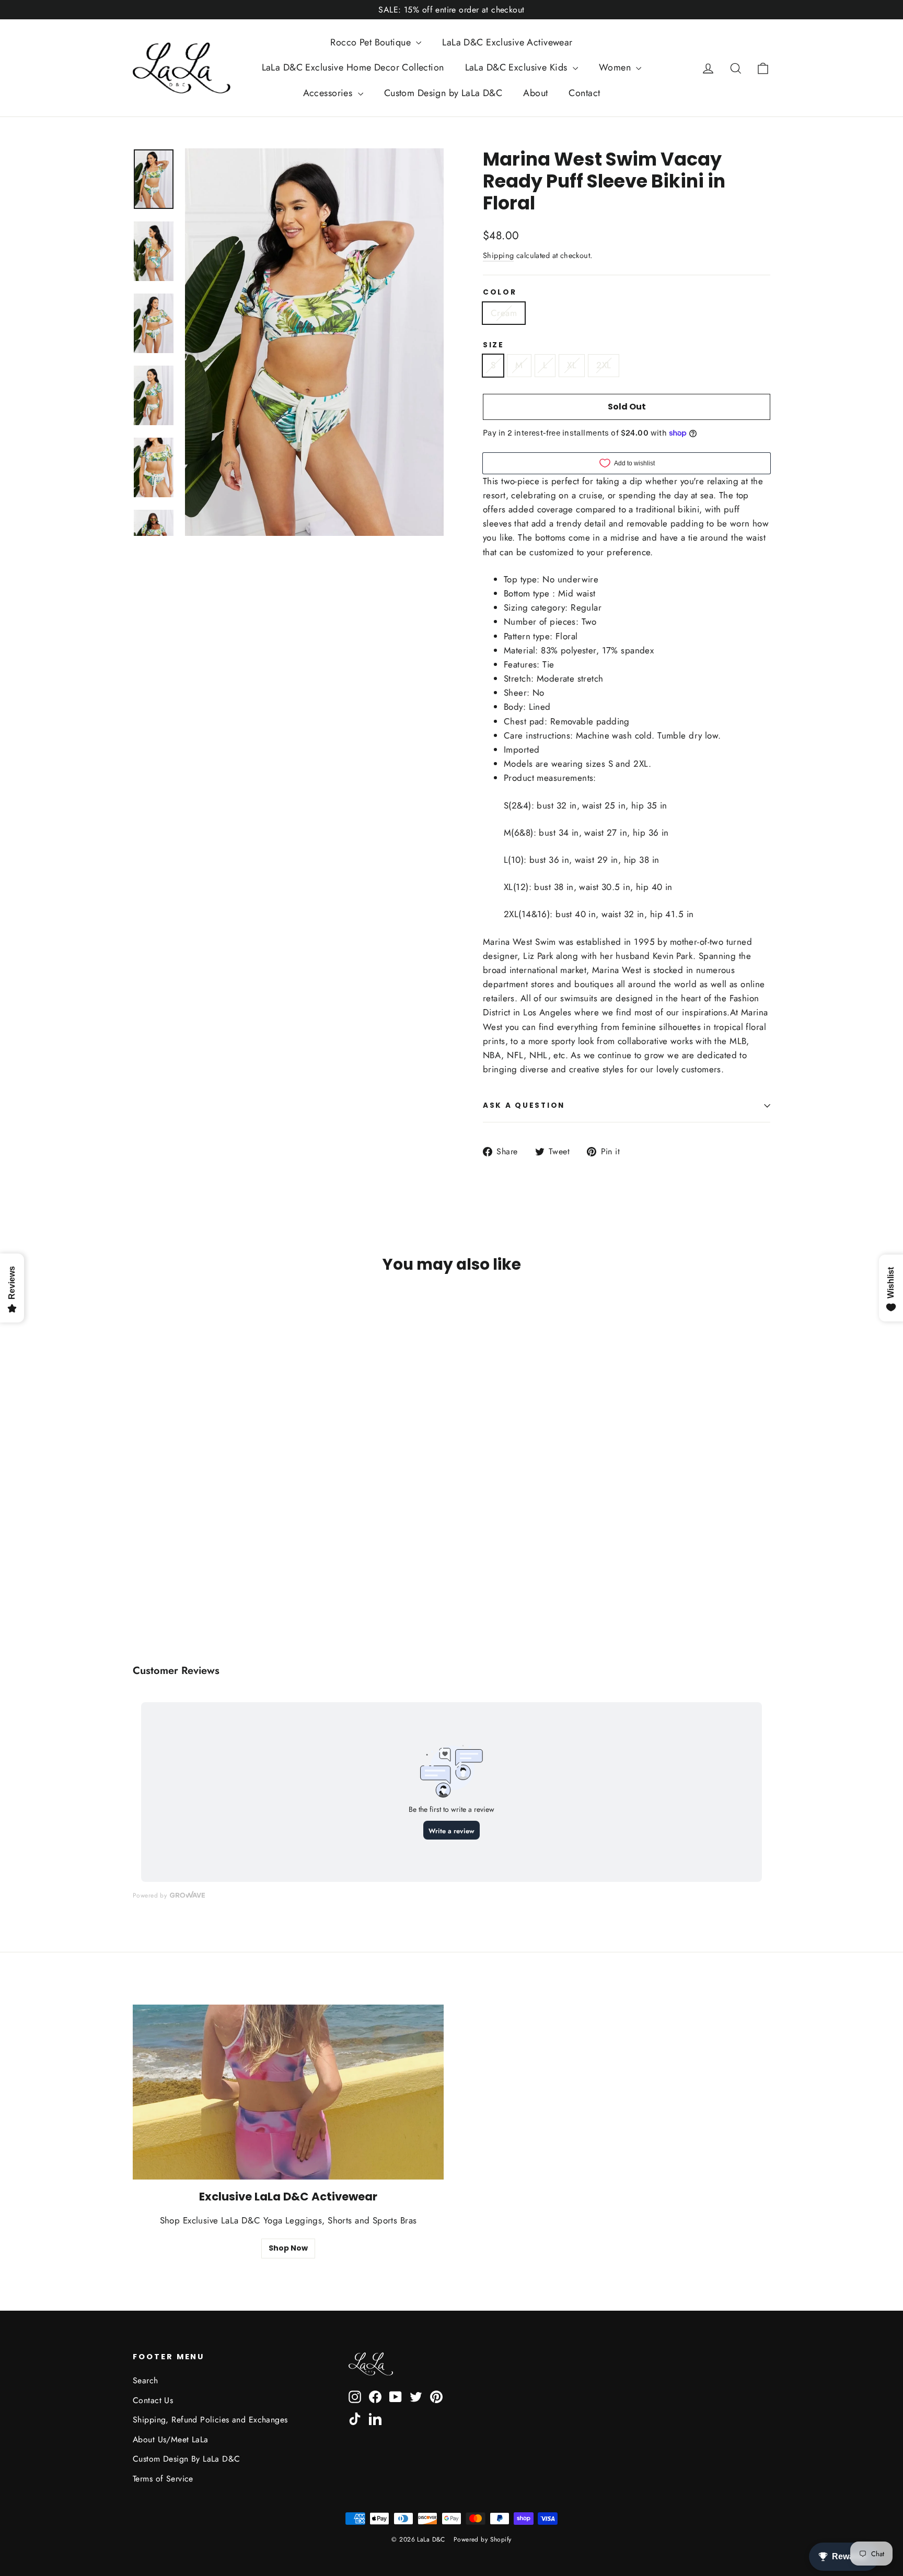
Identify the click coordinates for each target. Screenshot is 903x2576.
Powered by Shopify (483, 2539)
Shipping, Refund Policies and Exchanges (210, 2420)
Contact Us (153, 2400)
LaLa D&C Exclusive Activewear (507, 42)
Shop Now (288, 2248)
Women (616, 67)
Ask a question (524, 1105)
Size (494, 345)
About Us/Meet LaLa (171, 2439)
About (535, 93)
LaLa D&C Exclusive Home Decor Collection (353, 67)
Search (146, 2380)
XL (572, 365)
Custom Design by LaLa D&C (443, 93)
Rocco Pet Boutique (372, 42)
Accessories (329, 93)
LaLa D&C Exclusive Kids (518, 67)
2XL (604, 365)
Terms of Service (163, 2479)
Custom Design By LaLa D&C (187, 2459)
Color (500, 292)
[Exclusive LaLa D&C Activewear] (288, 2092)
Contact (584, 93)
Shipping (498, 255)
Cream (504, 313)
